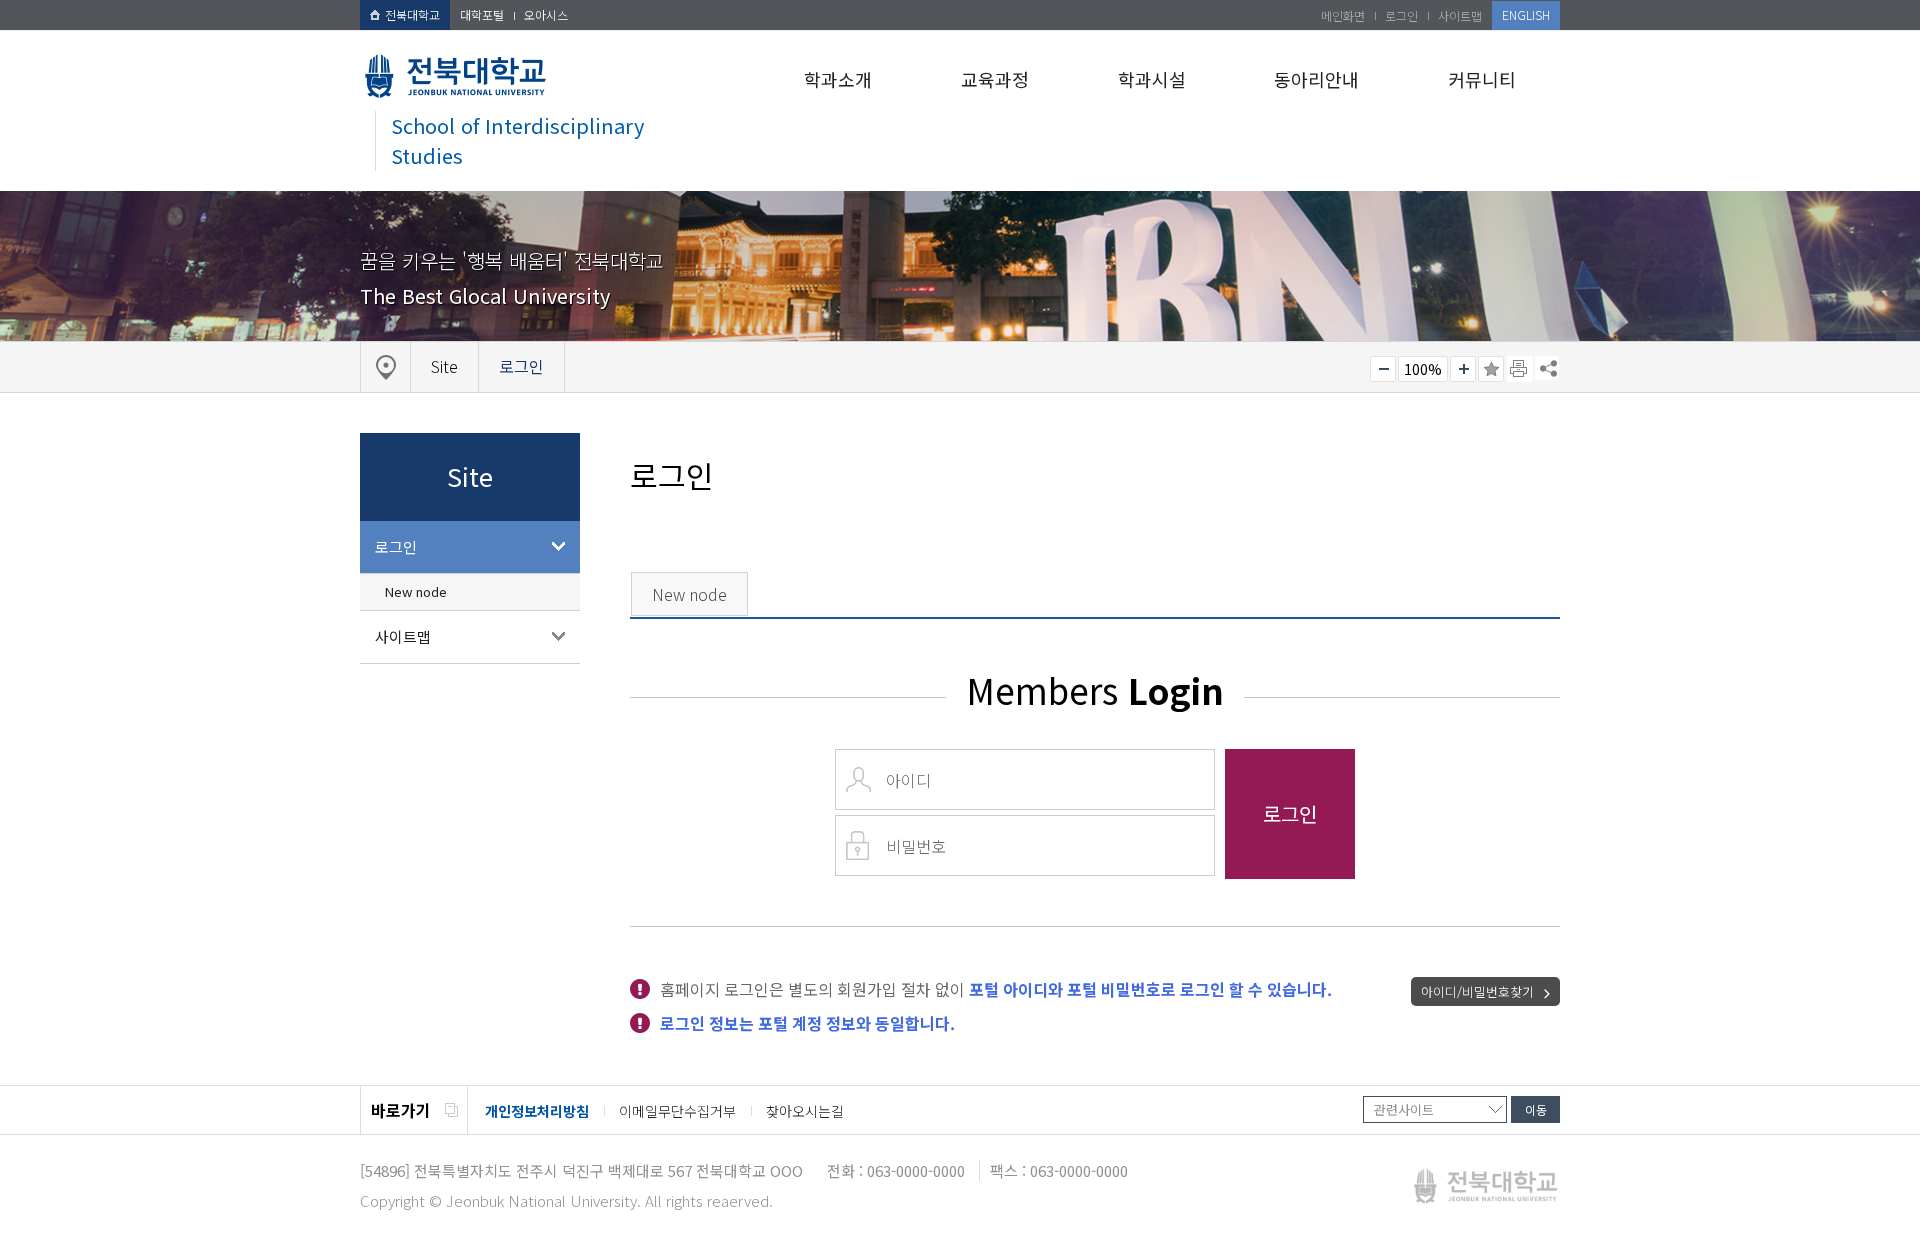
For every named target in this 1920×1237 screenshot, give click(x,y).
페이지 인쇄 (1520, 369)
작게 (1383, 369)
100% (1423, 369)
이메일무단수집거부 (677, 1111)
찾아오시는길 (805, 1111)
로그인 (1401, 15)
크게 (1463, 369)
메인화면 (1343, 15)
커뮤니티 (1482, 79)
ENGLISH (1526, 14)
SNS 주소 (1547, 368)
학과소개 (838, 79)
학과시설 (1152, 79)
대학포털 (482, 14)
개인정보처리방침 (537, 1111)
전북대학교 (412, 14)
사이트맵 (1460, 15)
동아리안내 (1316, 79)
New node (416, 591)
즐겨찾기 (1491, 369)
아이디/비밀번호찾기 (1477, 991)
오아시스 (546, 14)
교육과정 (995, 79)
